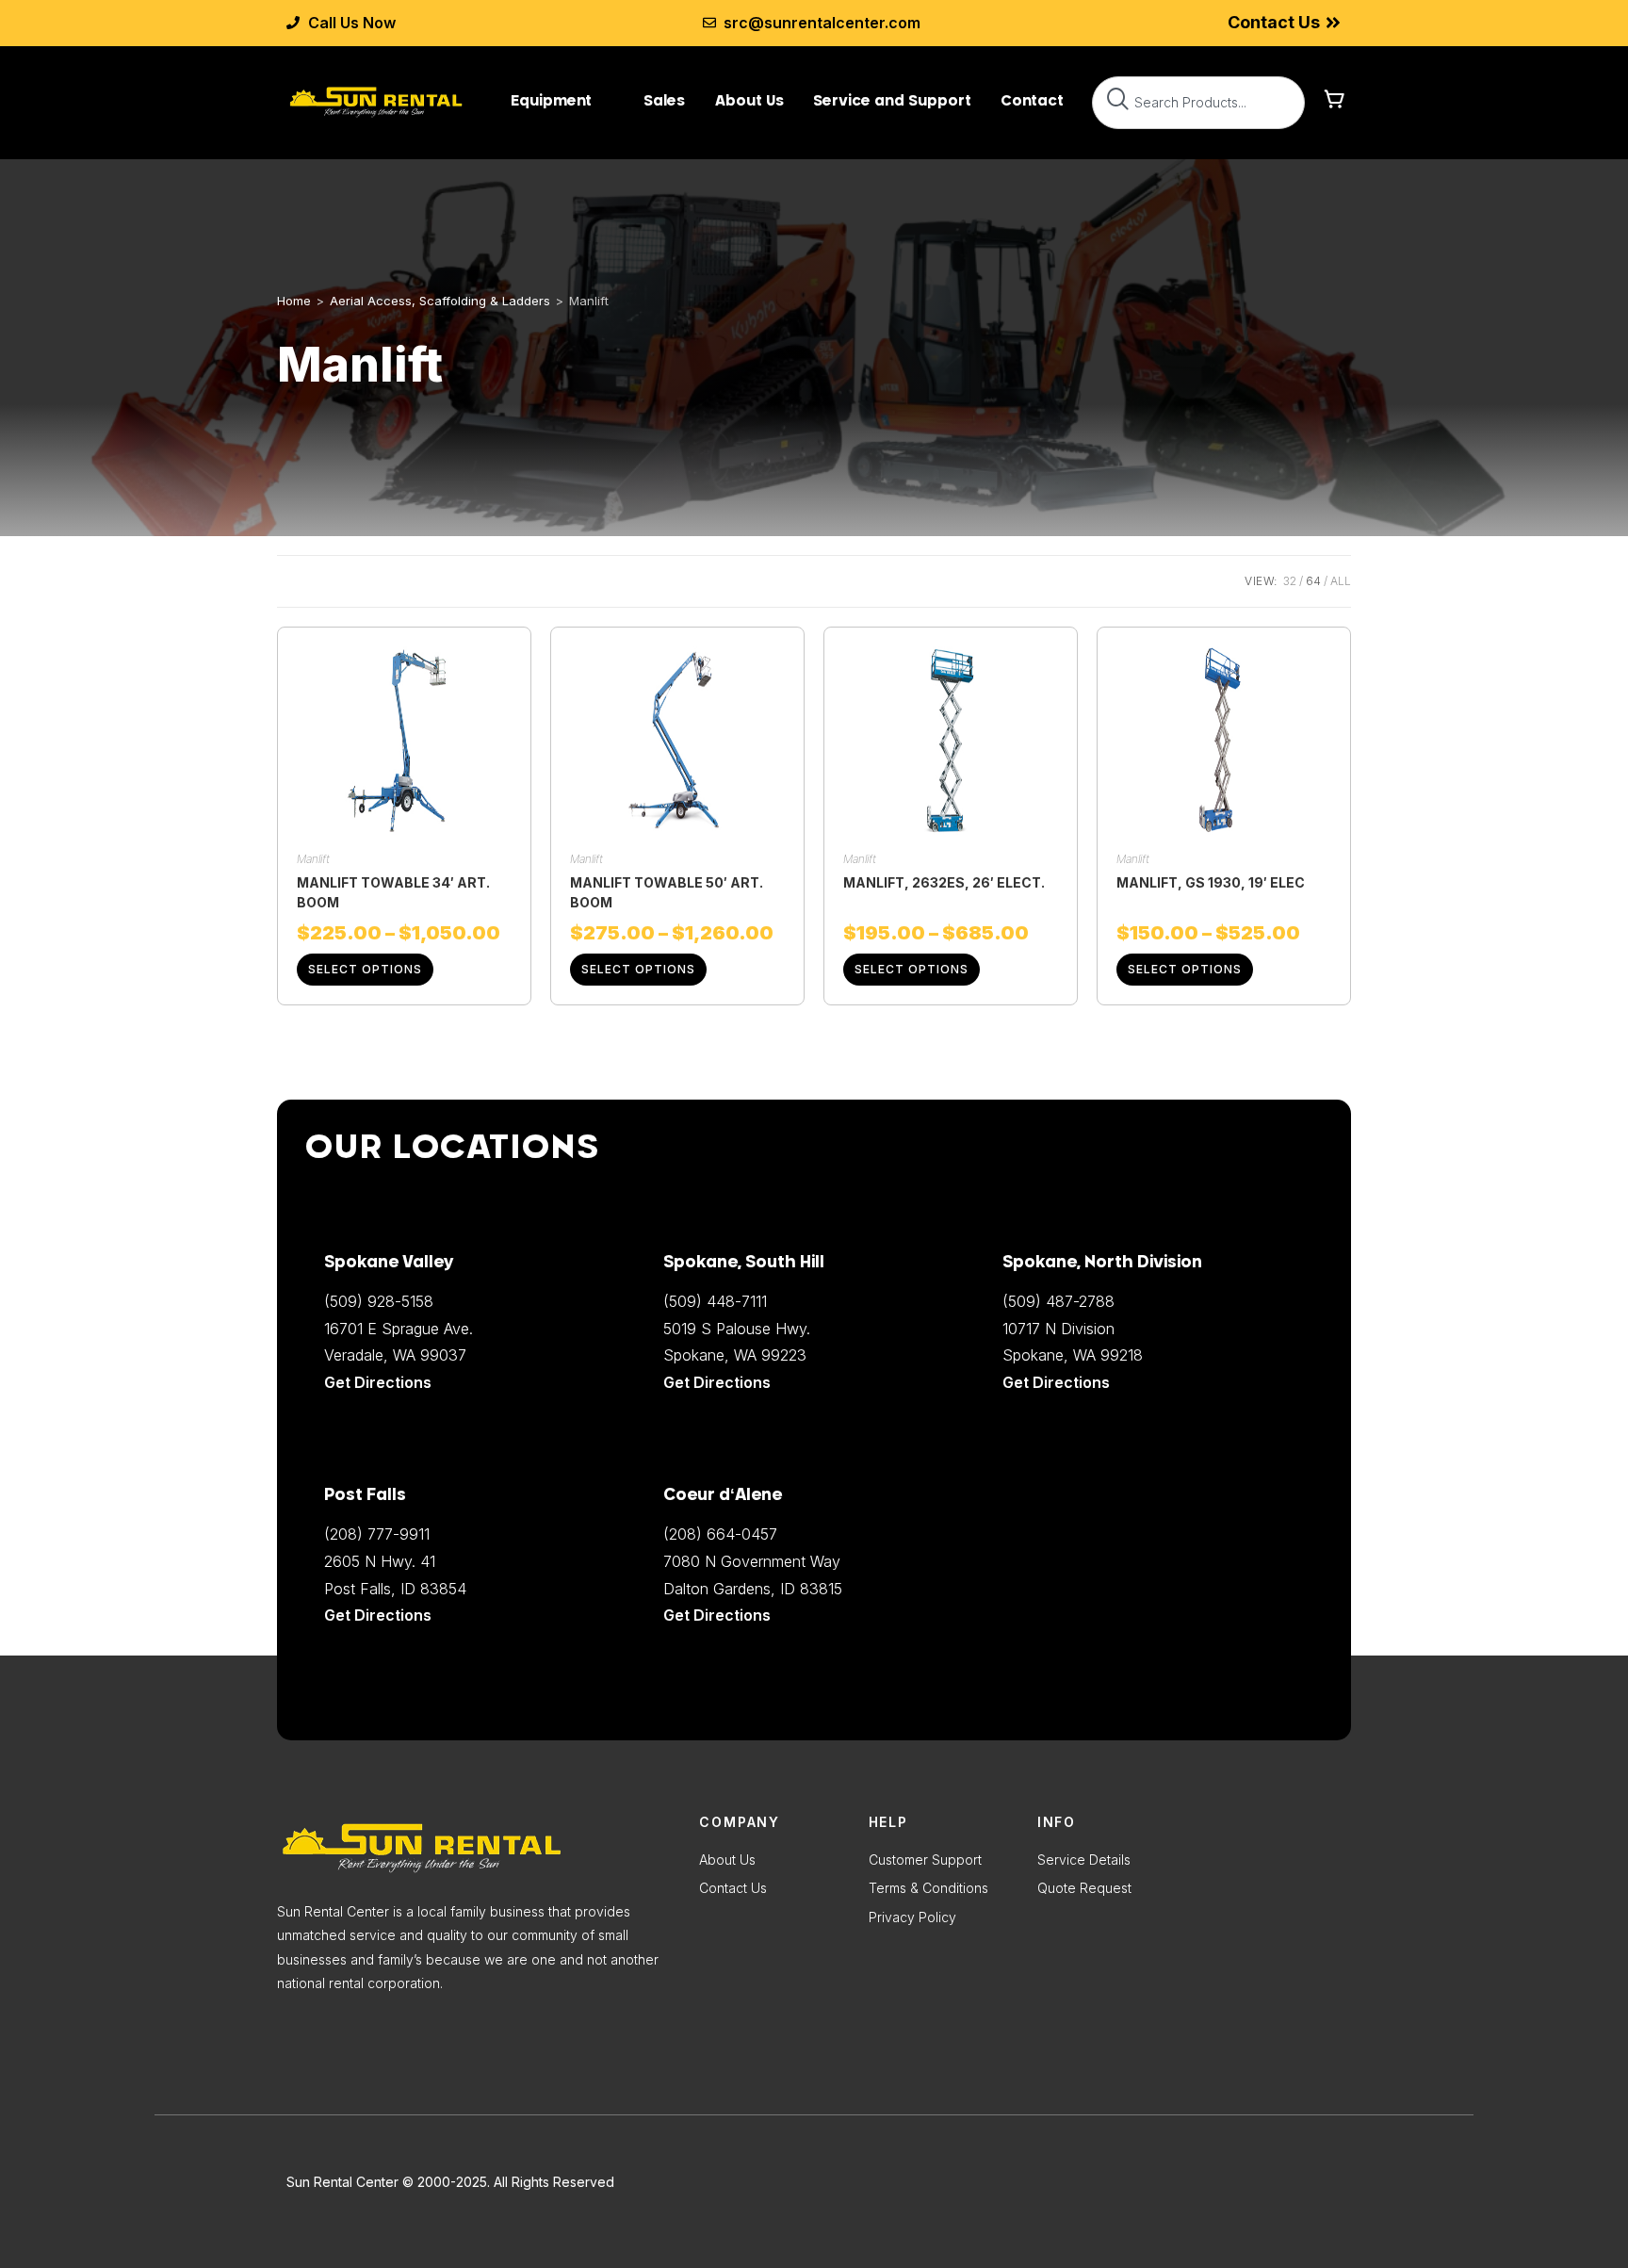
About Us (749, 100)
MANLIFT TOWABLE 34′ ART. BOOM (393, 892)
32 (1290, 581)
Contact (1032, 100)
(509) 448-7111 (715, 1301)
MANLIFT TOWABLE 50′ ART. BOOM (667, 892)
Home (294, 301)
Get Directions (717, 1615)
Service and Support (892, 100)
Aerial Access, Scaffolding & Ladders (440, 301)
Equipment (551, 100)
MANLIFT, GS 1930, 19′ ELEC (1211, 882)
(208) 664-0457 (720, 1534)
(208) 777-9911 (377, 1534)
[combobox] (1198, 103)
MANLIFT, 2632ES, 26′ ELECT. (944, 882)
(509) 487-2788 (1058, 1301)
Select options (365, 969)
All (1341, 581)
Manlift (313, 859)
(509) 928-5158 (379, 1301)
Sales (664, 100)
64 (1313, 581)
